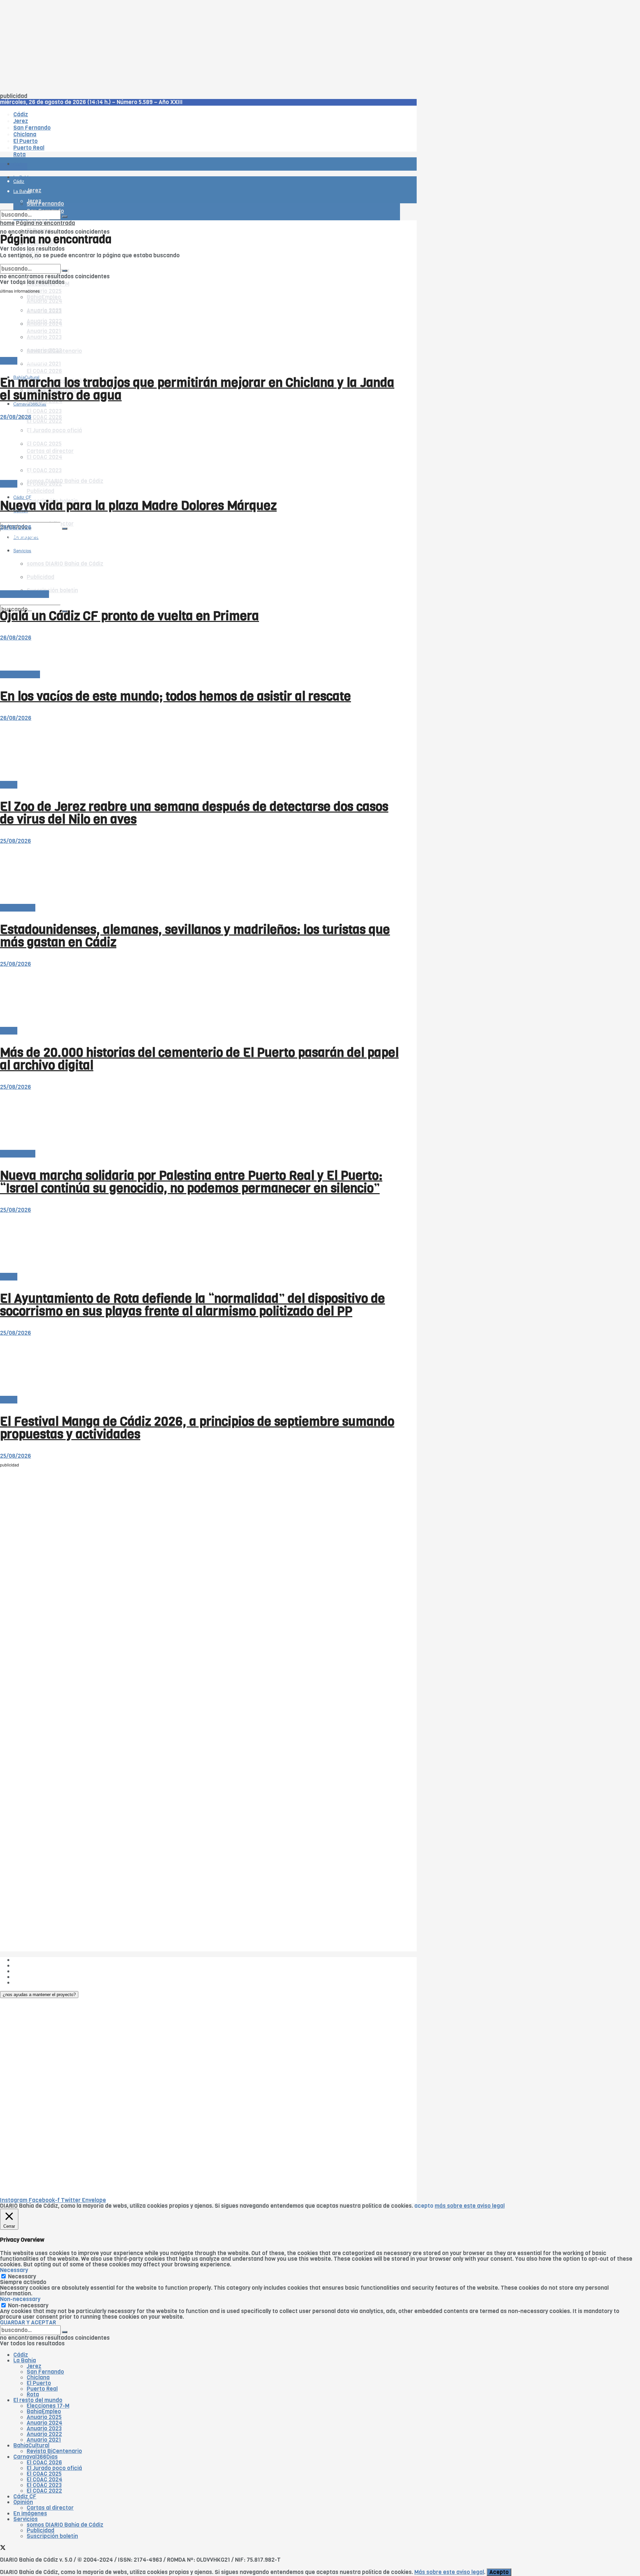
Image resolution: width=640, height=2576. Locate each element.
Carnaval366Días (30, 361)
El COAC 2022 (44, 2491)
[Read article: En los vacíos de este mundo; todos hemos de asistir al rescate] (200, 656)
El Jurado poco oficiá (54, 2468)
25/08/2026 (15, 841)
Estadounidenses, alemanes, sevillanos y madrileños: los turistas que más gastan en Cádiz (195, 936)
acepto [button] (424, 2206)
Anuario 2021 (44, 2440)
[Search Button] (65, 529)
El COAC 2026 (44, 371)
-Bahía (9, 361)
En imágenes (30, 2514)
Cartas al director (50, 2508)
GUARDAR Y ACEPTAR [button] (28, 2323)
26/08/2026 (16, 417)
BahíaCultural (31, 2446)
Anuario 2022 (44, 2434)
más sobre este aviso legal (470, 2206)
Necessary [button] (14, 2270)
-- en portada (18, 908)
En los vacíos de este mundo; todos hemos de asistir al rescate (175, 696)
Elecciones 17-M (48, 2406)
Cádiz (21, 2355)
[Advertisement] (200, 47)
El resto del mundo (31, 261)
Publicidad (40, 491)
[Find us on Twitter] (3, 517)
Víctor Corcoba (20, 674)
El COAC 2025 (44, 2474)
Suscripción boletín (52, 2536)
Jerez (34, 2366)
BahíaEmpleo (44, 2412)
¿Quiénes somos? (36, 1960)
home (7, 223)
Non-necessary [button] (20, 2299)
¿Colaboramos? (34, 1983)
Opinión (23, 2502)
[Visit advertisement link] (17, 183)
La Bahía (25, 2361)
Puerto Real (42, 2389)
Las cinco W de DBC (39, 1966)
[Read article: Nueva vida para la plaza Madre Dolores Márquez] (200, 450)
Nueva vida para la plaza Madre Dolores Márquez (138, 506)
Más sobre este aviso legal (449, 2572)
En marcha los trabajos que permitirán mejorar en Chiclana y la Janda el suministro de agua (197, 389)
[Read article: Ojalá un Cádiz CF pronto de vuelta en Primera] (200, 561)
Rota (33, 2395)
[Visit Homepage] (69, 145)
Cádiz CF (25, 2497)
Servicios (25, 2519)
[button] (39, 1995)
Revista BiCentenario (54, 2451)
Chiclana (38, 2378)
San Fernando (45, 2372)
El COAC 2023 (44, 411)
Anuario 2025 (44, 291)
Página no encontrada (45, 223)
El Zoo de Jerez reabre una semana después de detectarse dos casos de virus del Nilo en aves (194, 813)
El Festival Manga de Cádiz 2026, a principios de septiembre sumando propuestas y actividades (197, 1428)
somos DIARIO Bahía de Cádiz (65, 481)
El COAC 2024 (44, 2480)
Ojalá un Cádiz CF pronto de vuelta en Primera (129, 616)
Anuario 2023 (44, 2429)
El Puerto (39, 2383)
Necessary (22, 2277)
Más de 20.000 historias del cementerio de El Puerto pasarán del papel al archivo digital (199, 1059)
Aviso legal (27, 1977)
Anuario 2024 (44, 2423)
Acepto (499, 2572)
